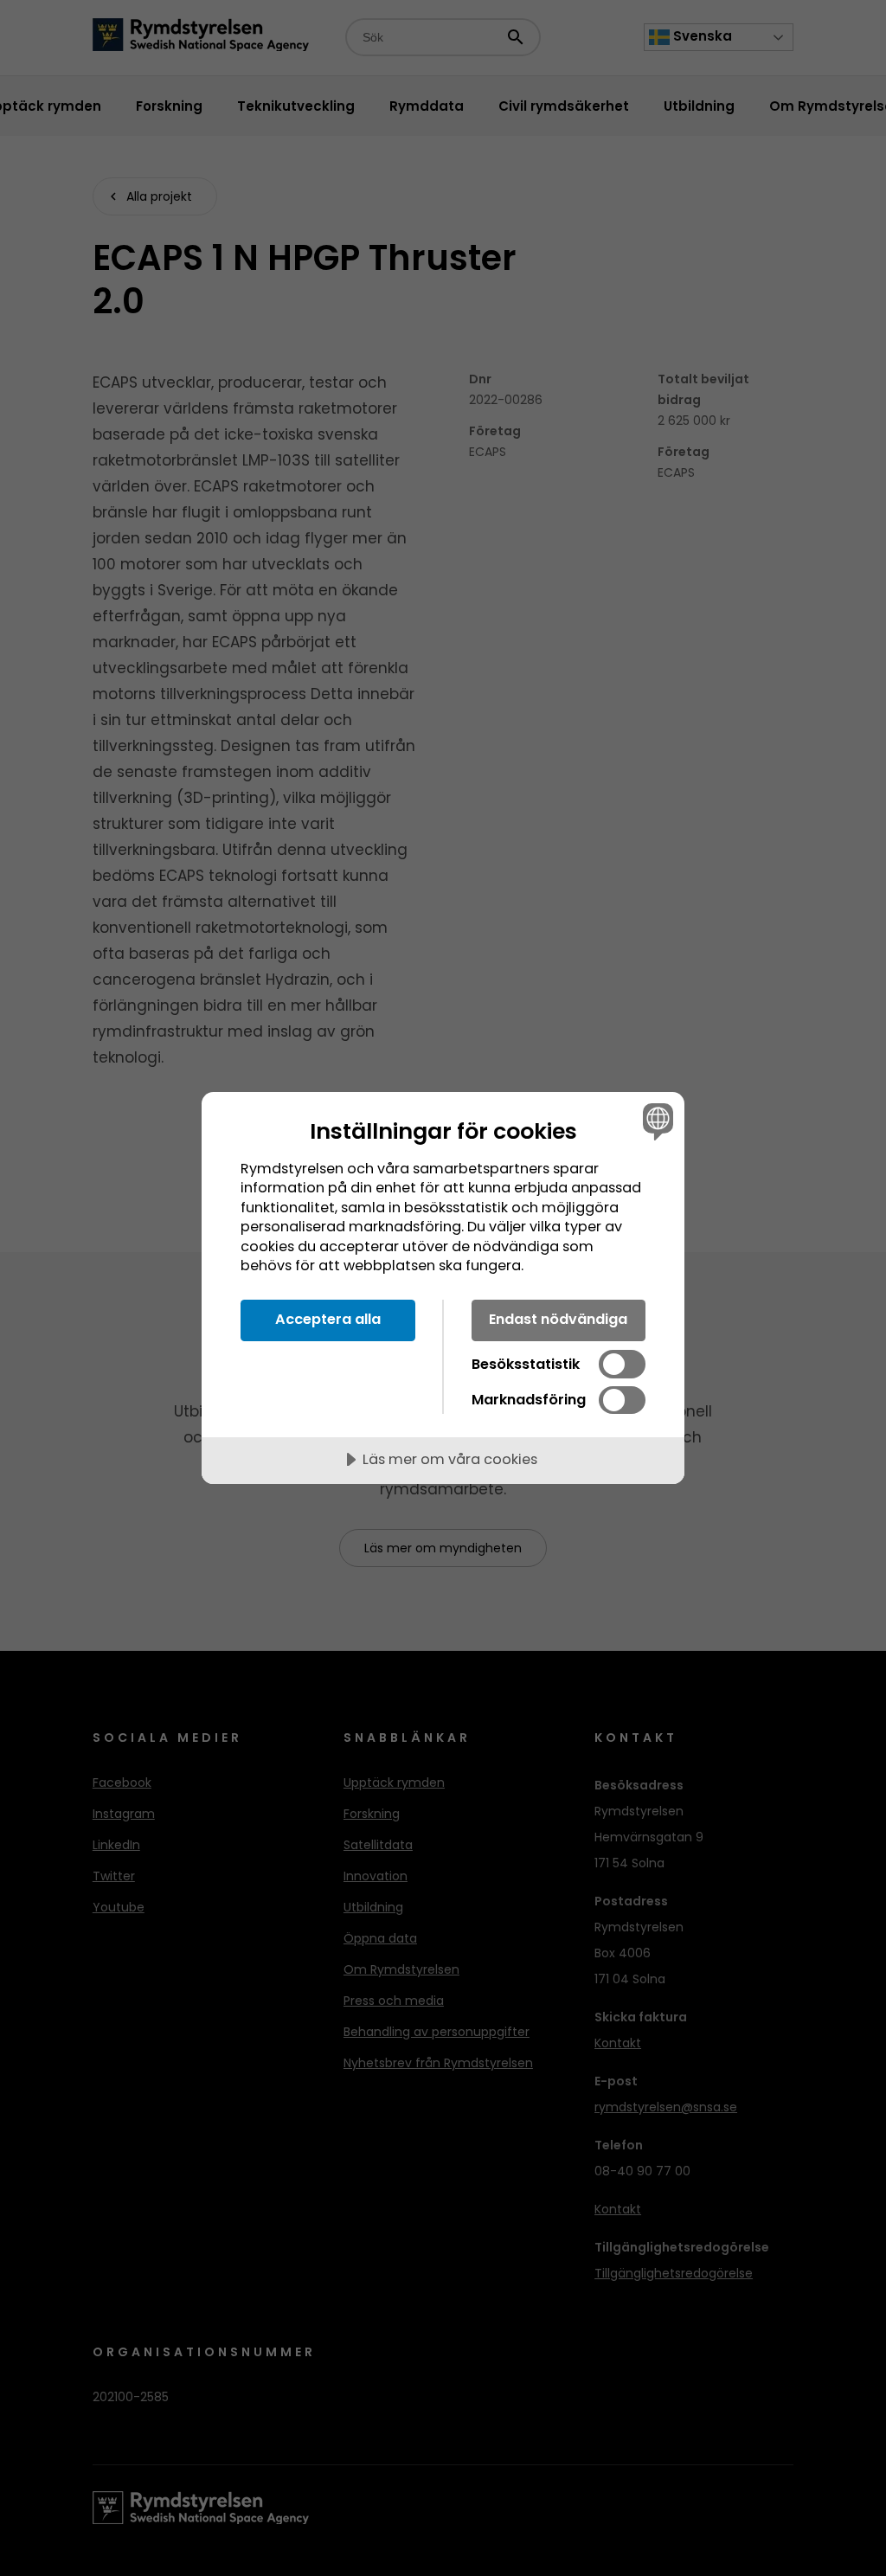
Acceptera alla (328, 1319)
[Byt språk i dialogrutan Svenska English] (656, 1121)
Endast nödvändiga (558, 1319)
